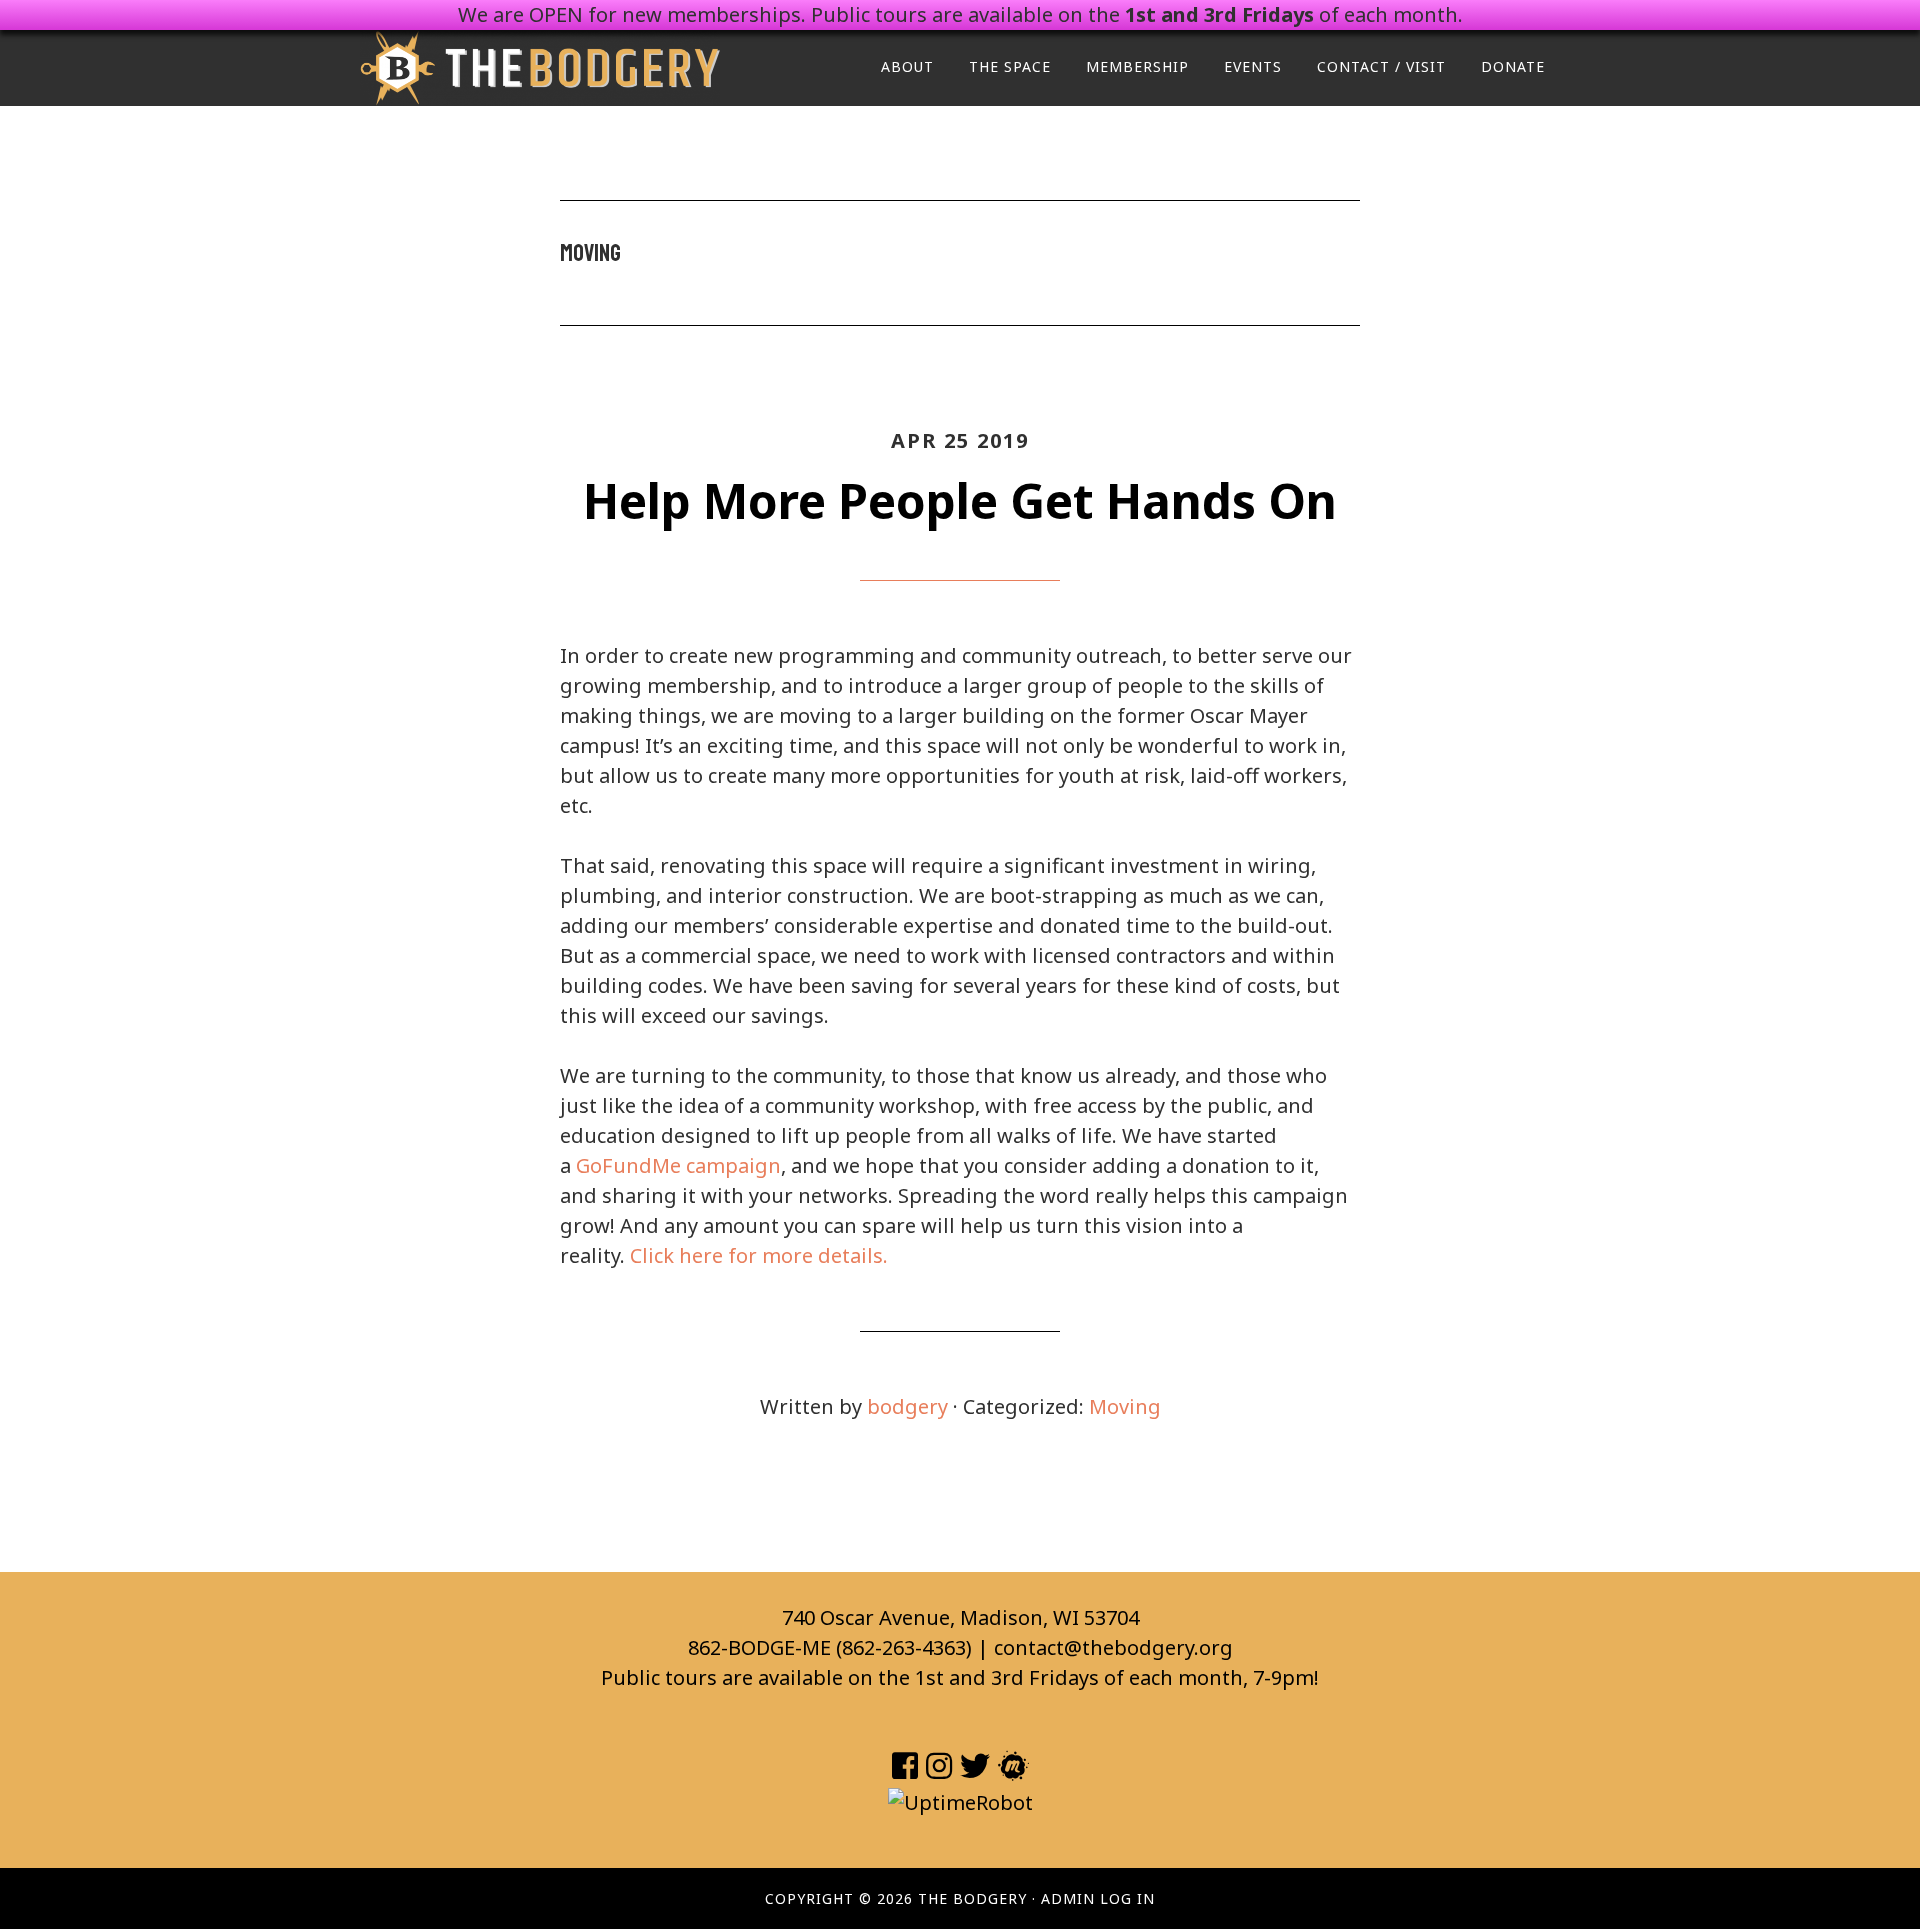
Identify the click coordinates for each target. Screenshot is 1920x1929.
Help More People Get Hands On (960, 500)
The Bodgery (540, 68)
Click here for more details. (759, 1255)
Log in (1127, 1898)
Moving (1125, 1406)
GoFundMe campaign (678, 1165)
